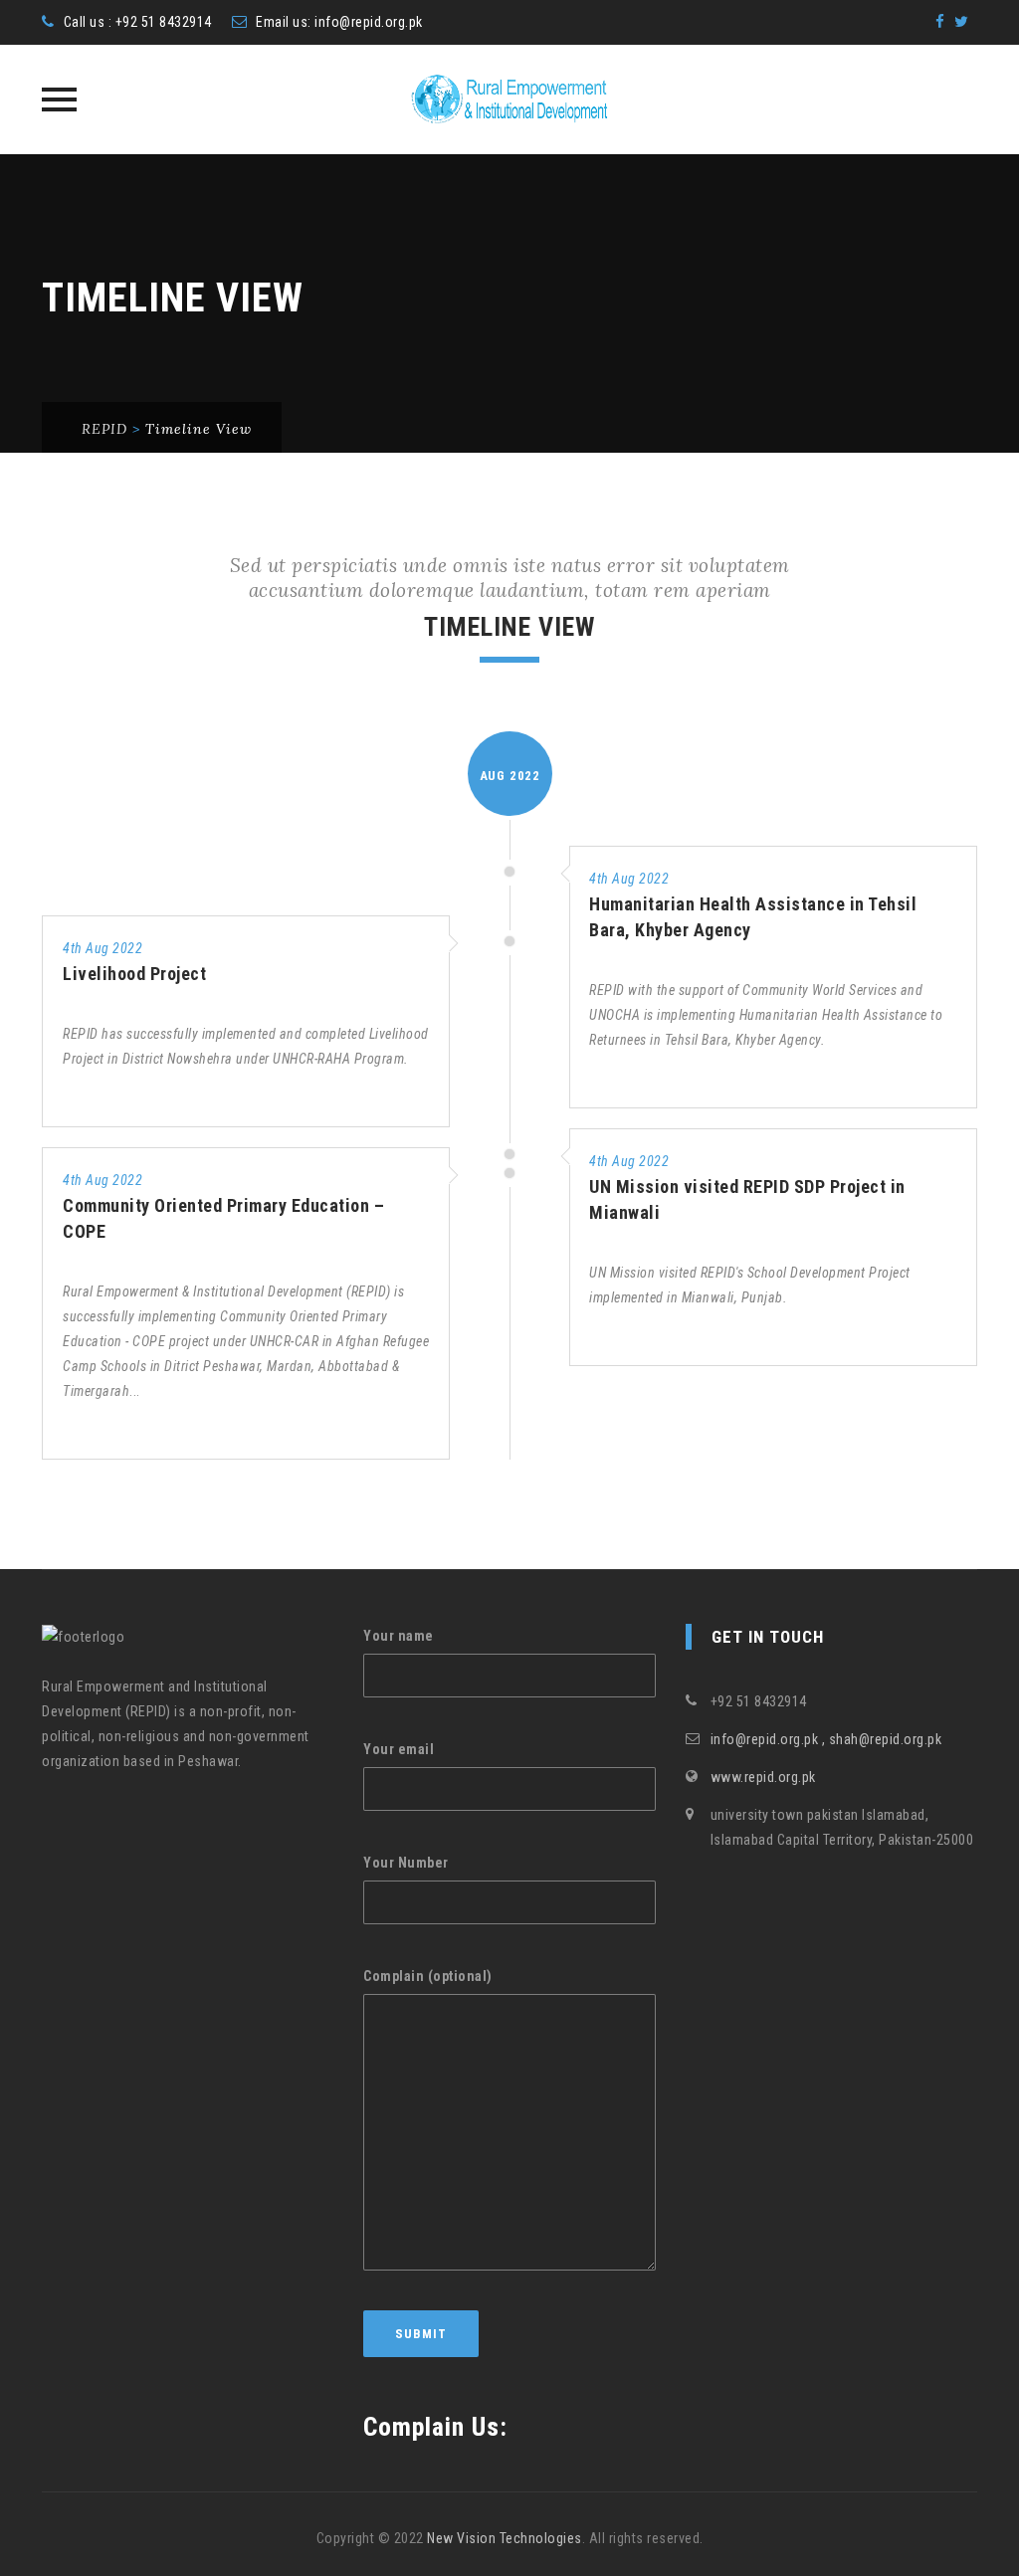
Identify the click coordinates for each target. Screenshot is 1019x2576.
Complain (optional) (428, 1976)
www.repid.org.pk (763, 1777)
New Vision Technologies (505, 2538)
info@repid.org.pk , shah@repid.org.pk (826, 1739)
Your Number (406, 1863)
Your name (399, 1636)
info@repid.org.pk (369, 22)
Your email (399, 1749)
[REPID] (509, 99)
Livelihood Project (134, 974)
